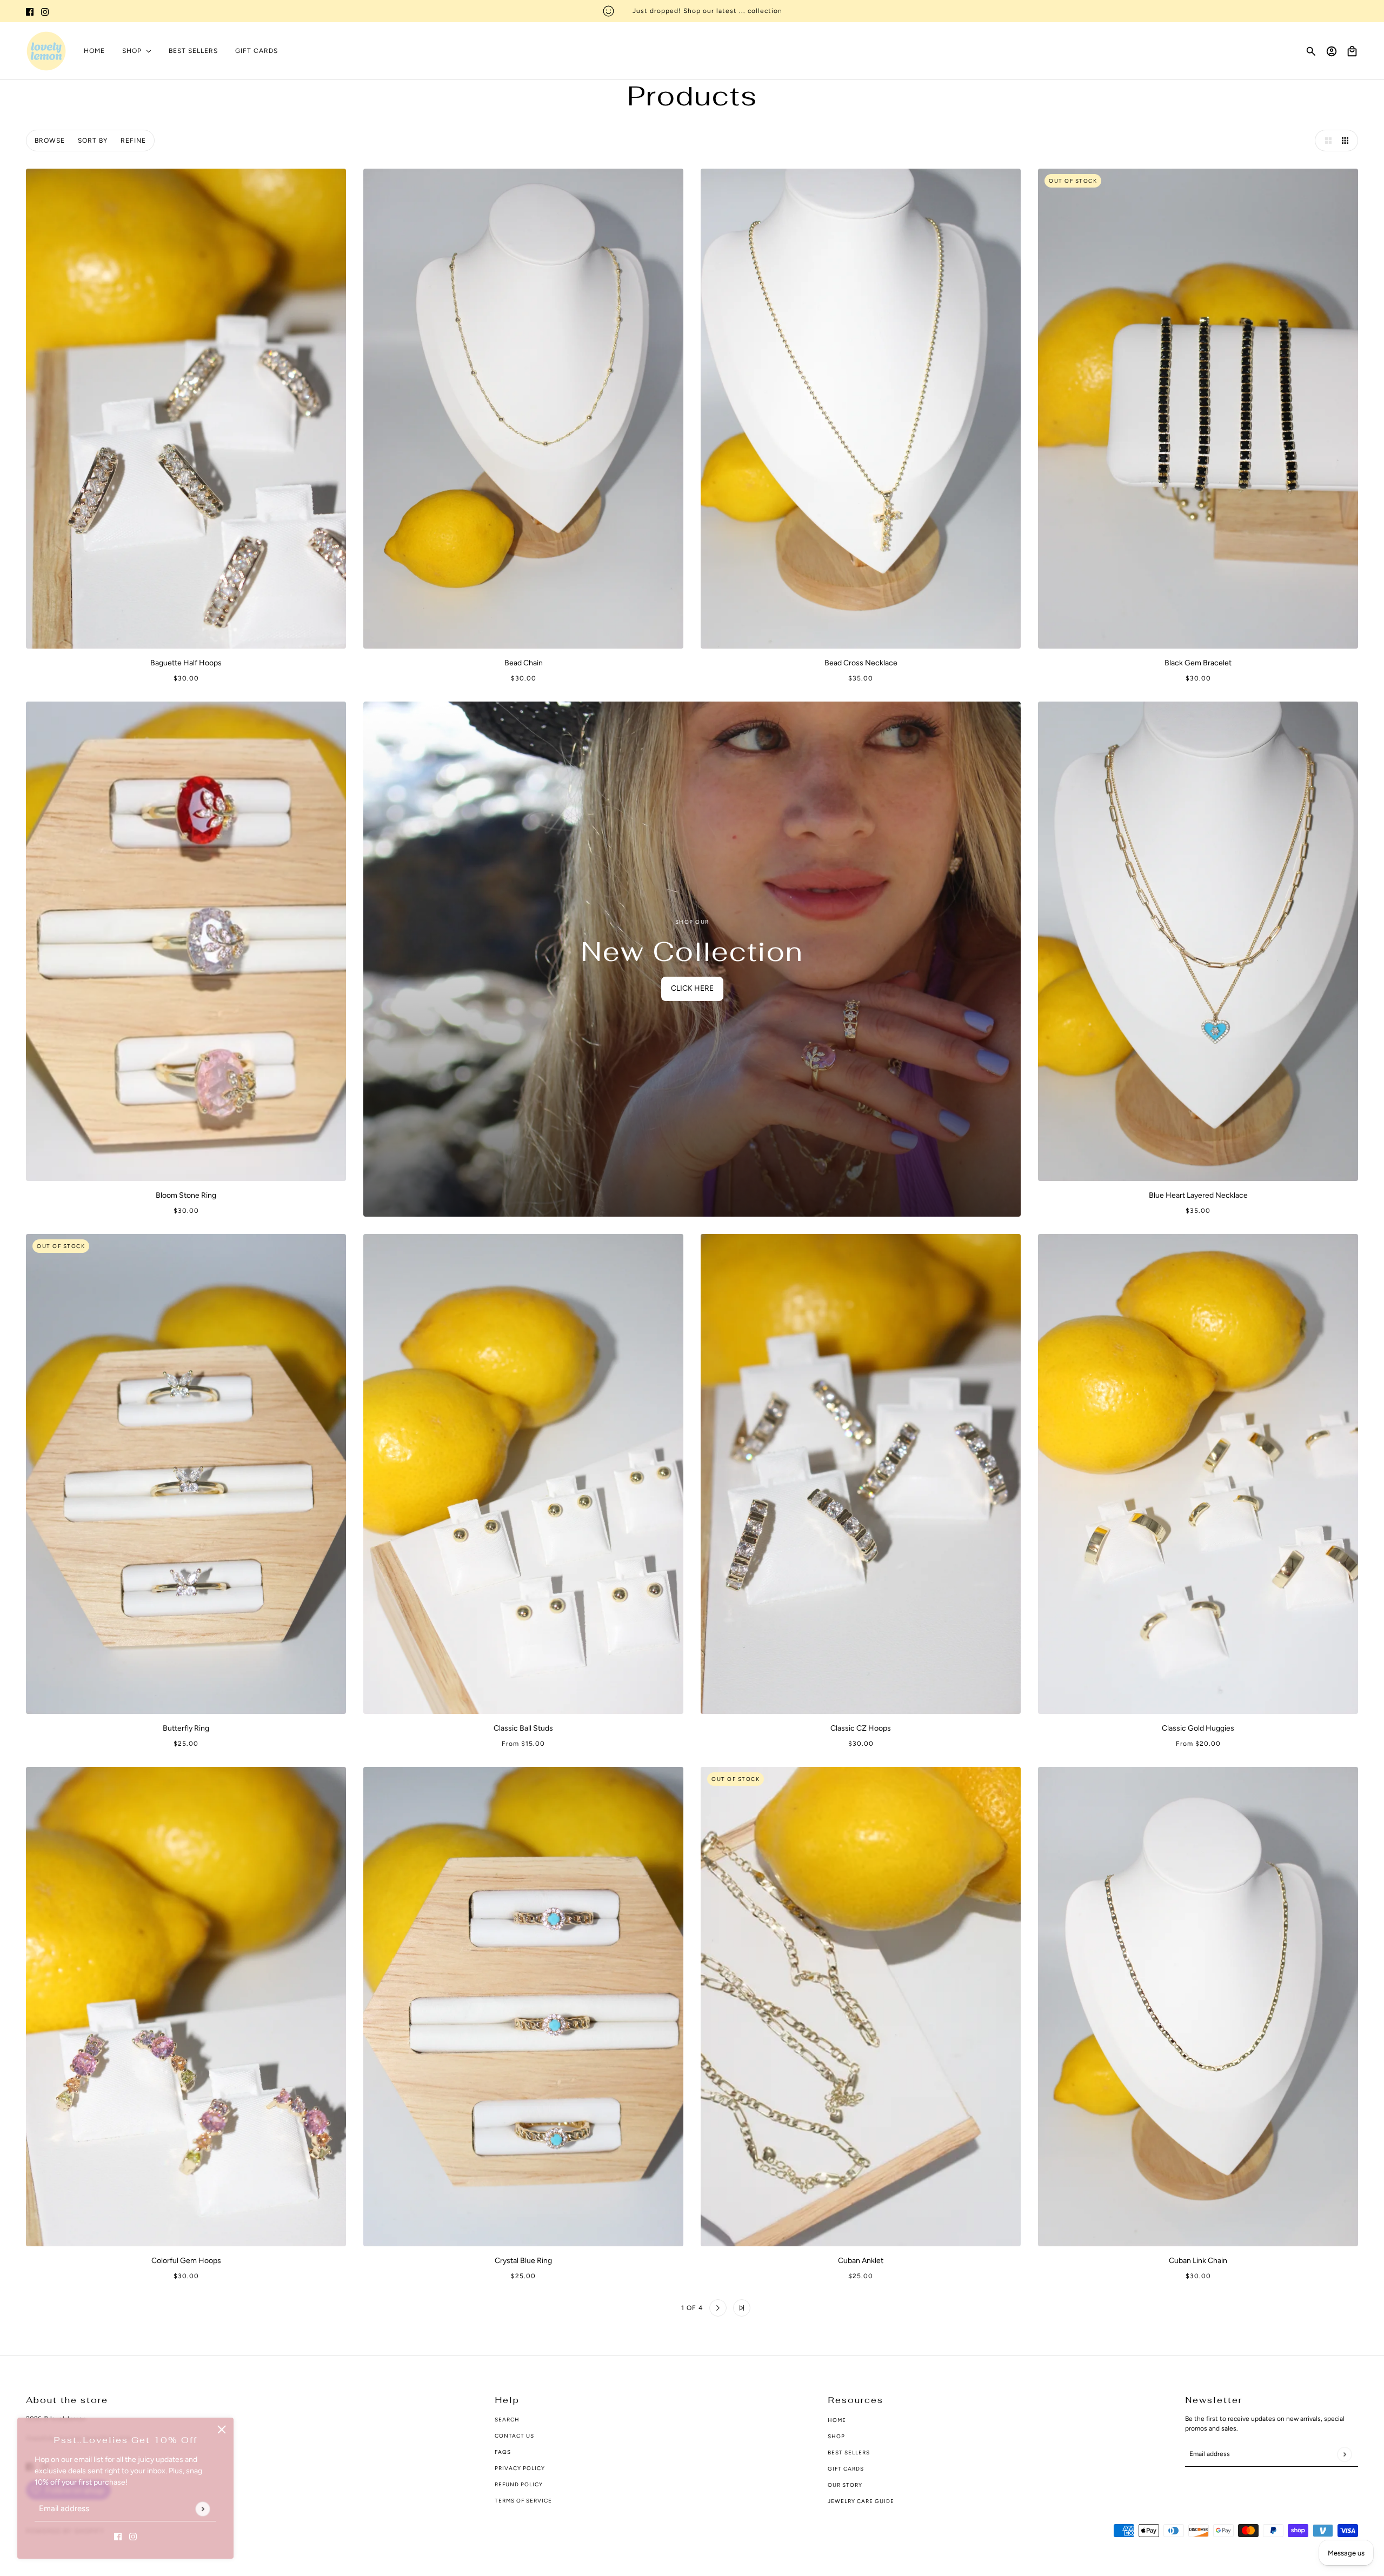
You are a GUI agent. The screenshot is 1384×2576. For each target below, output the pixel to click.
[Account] (1332, 51)
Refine (133, 141)
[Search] (1311, 51)
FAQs (503, 2452)
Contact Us (514, 2436)
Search (507, 2420)
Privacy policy (520, 2468)
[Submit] (202, 2509)
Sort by (93, 141)
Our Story (845, 2485)
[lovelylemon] (46, 51)
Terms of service (523, 2501)
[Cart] (1352, 51)
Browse (50, 141)
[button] (1326, 141)
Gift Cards (846, 2469)
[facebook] (30, 11)
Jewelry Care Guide (861, 2501)
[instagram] (45, 11)
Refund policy (519, 2484)
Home (837, 2420)
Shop (836, 2436)
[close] (222, 2430)
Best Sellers (849, 2452)
